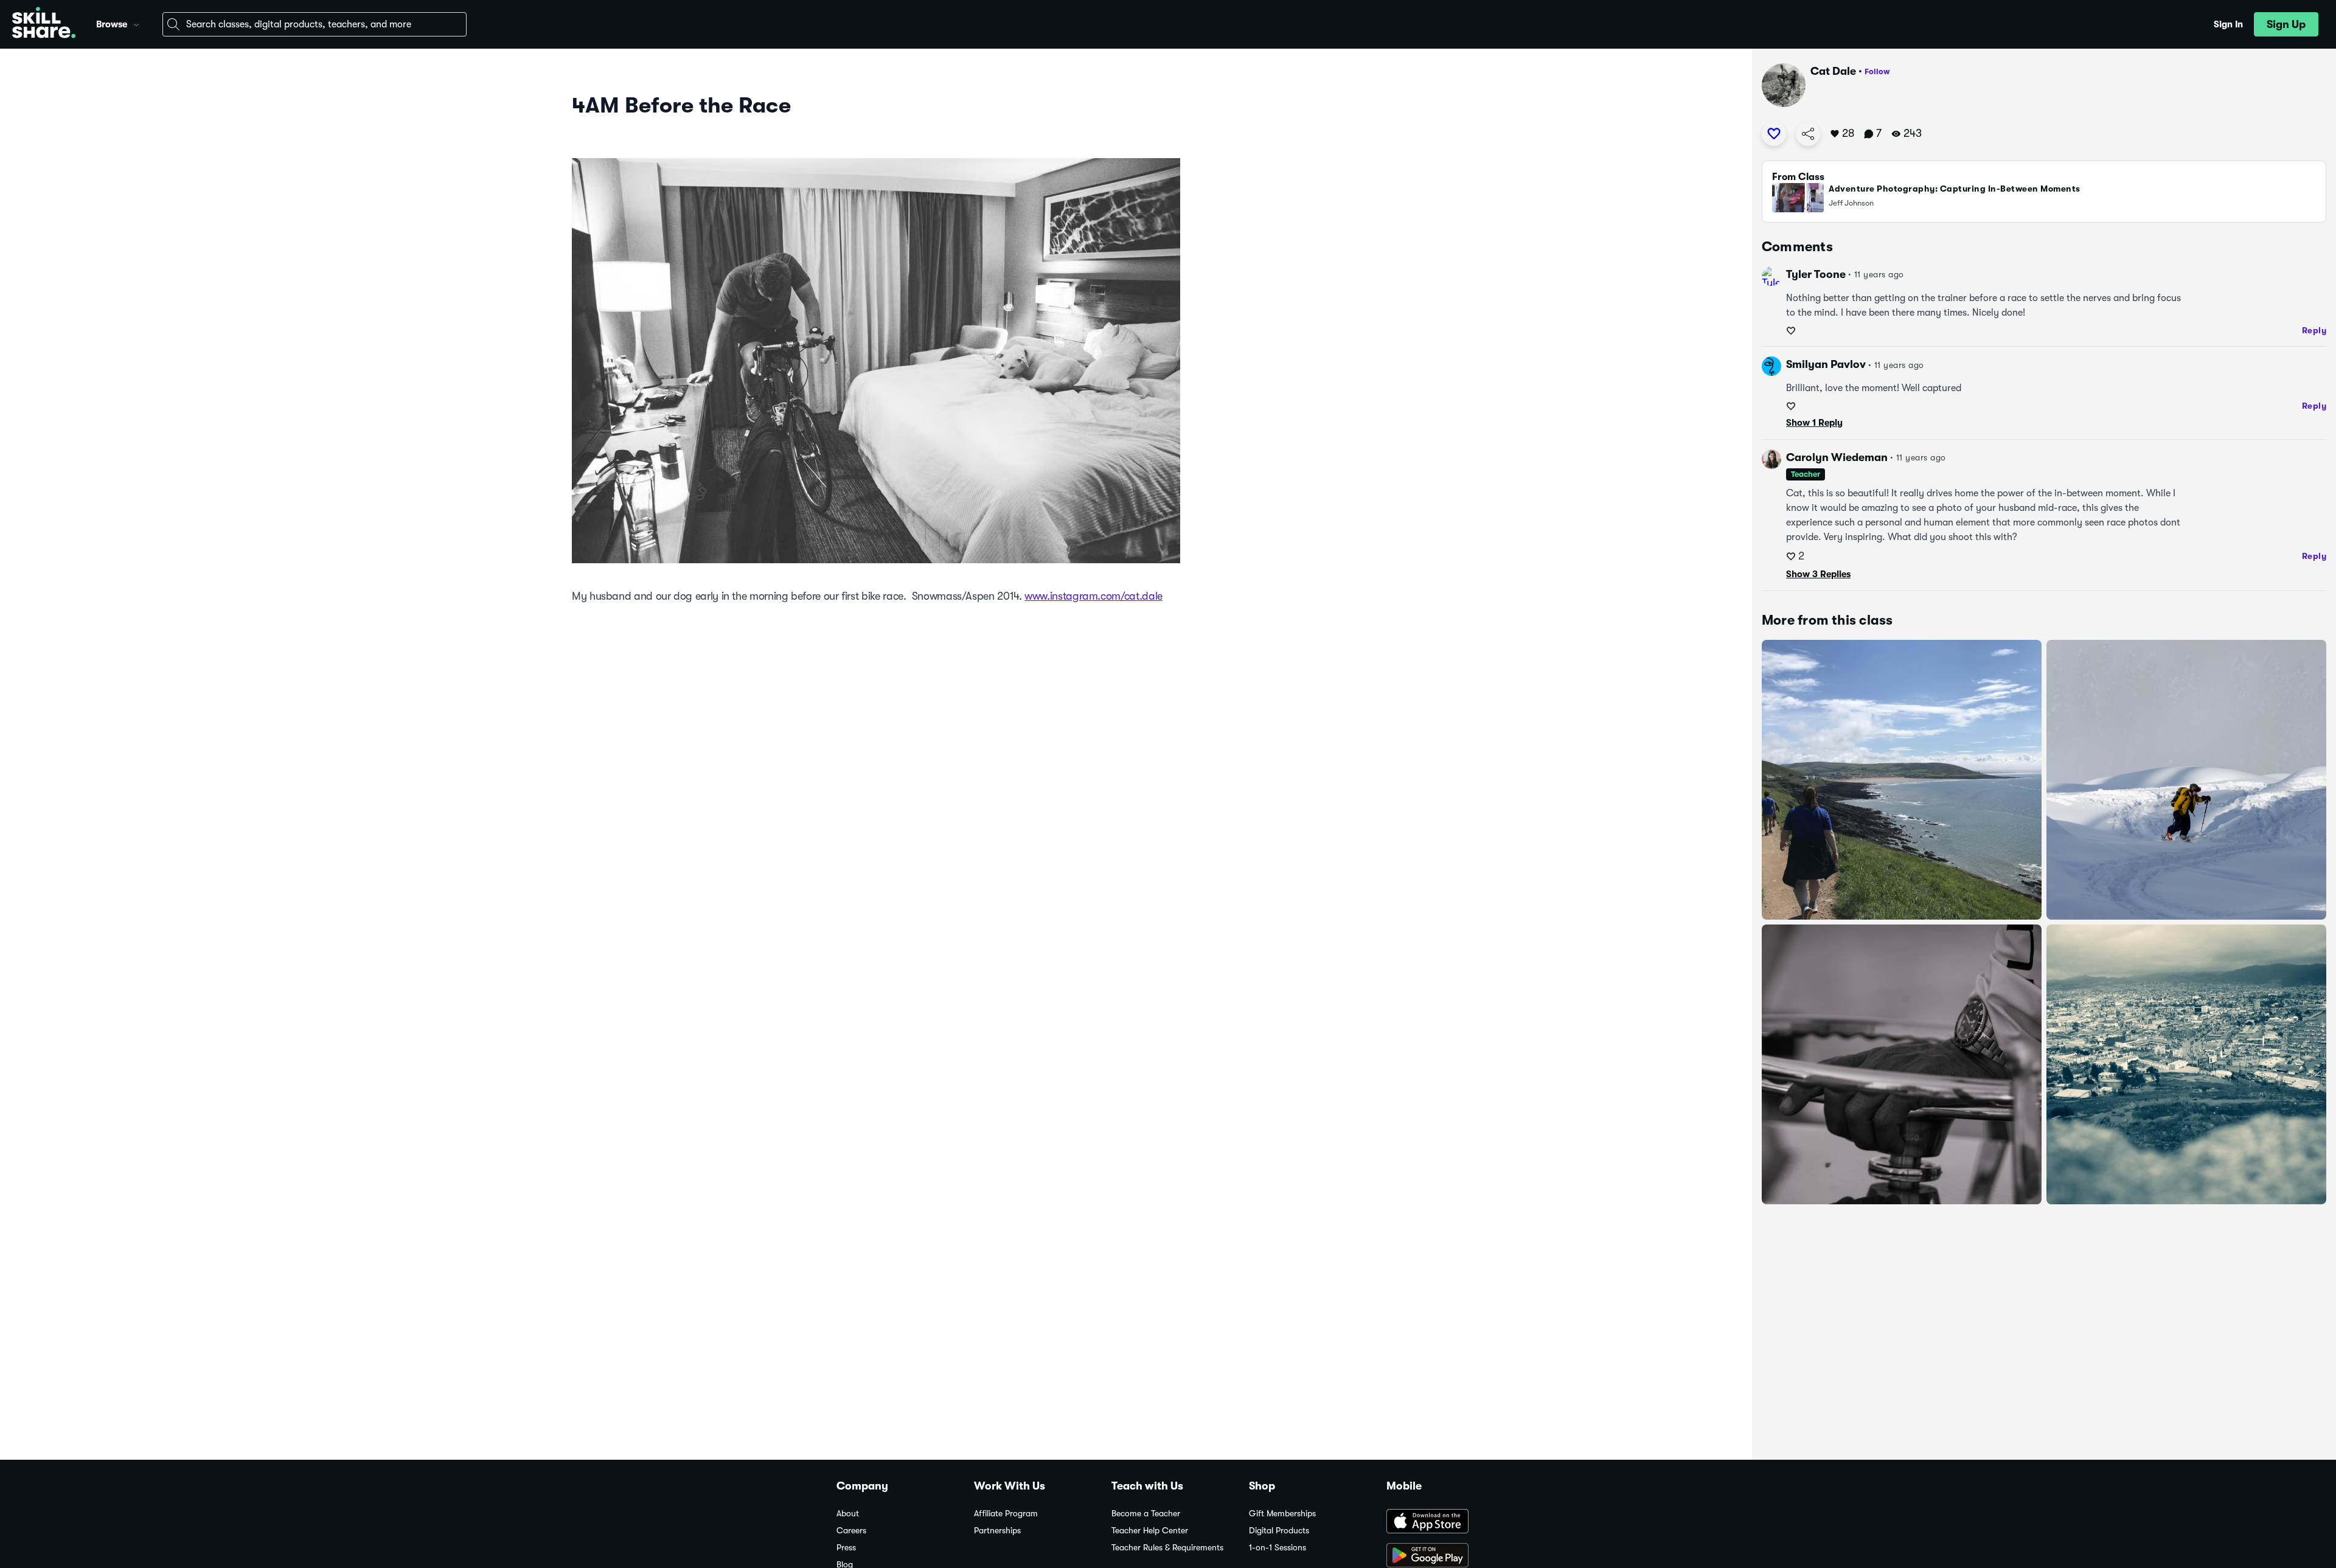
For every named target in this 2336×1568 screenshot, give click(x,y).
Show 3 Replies (1818, 574)
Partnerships (997, 1531)
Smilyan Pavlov (1826, 364)
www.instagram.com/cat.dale (1093, 596)
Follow (1877, 71)
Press (846, 1548)
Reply (2314, 330)
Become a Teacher (1146, 1514)
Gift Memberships (1282, 1514)
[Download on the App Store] (1443, 1522)
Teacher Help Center (1150, 1531)
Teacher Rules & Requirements (1167, 1548)
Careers (851, 1531)
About (848, 1514)
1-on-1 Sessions (1277, 1548)
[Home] (44, 24)
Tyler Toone (1816, 274)
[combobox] (315, 24)
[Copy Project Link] (1808, 134)
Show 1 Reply (1814, 423)
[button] (136, 23)
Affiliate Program (1006, 1514)
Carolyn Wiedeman (1837, 457)
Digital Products (1279, 1531)
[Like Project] (1774, 134)
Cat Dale (1833, 71)
